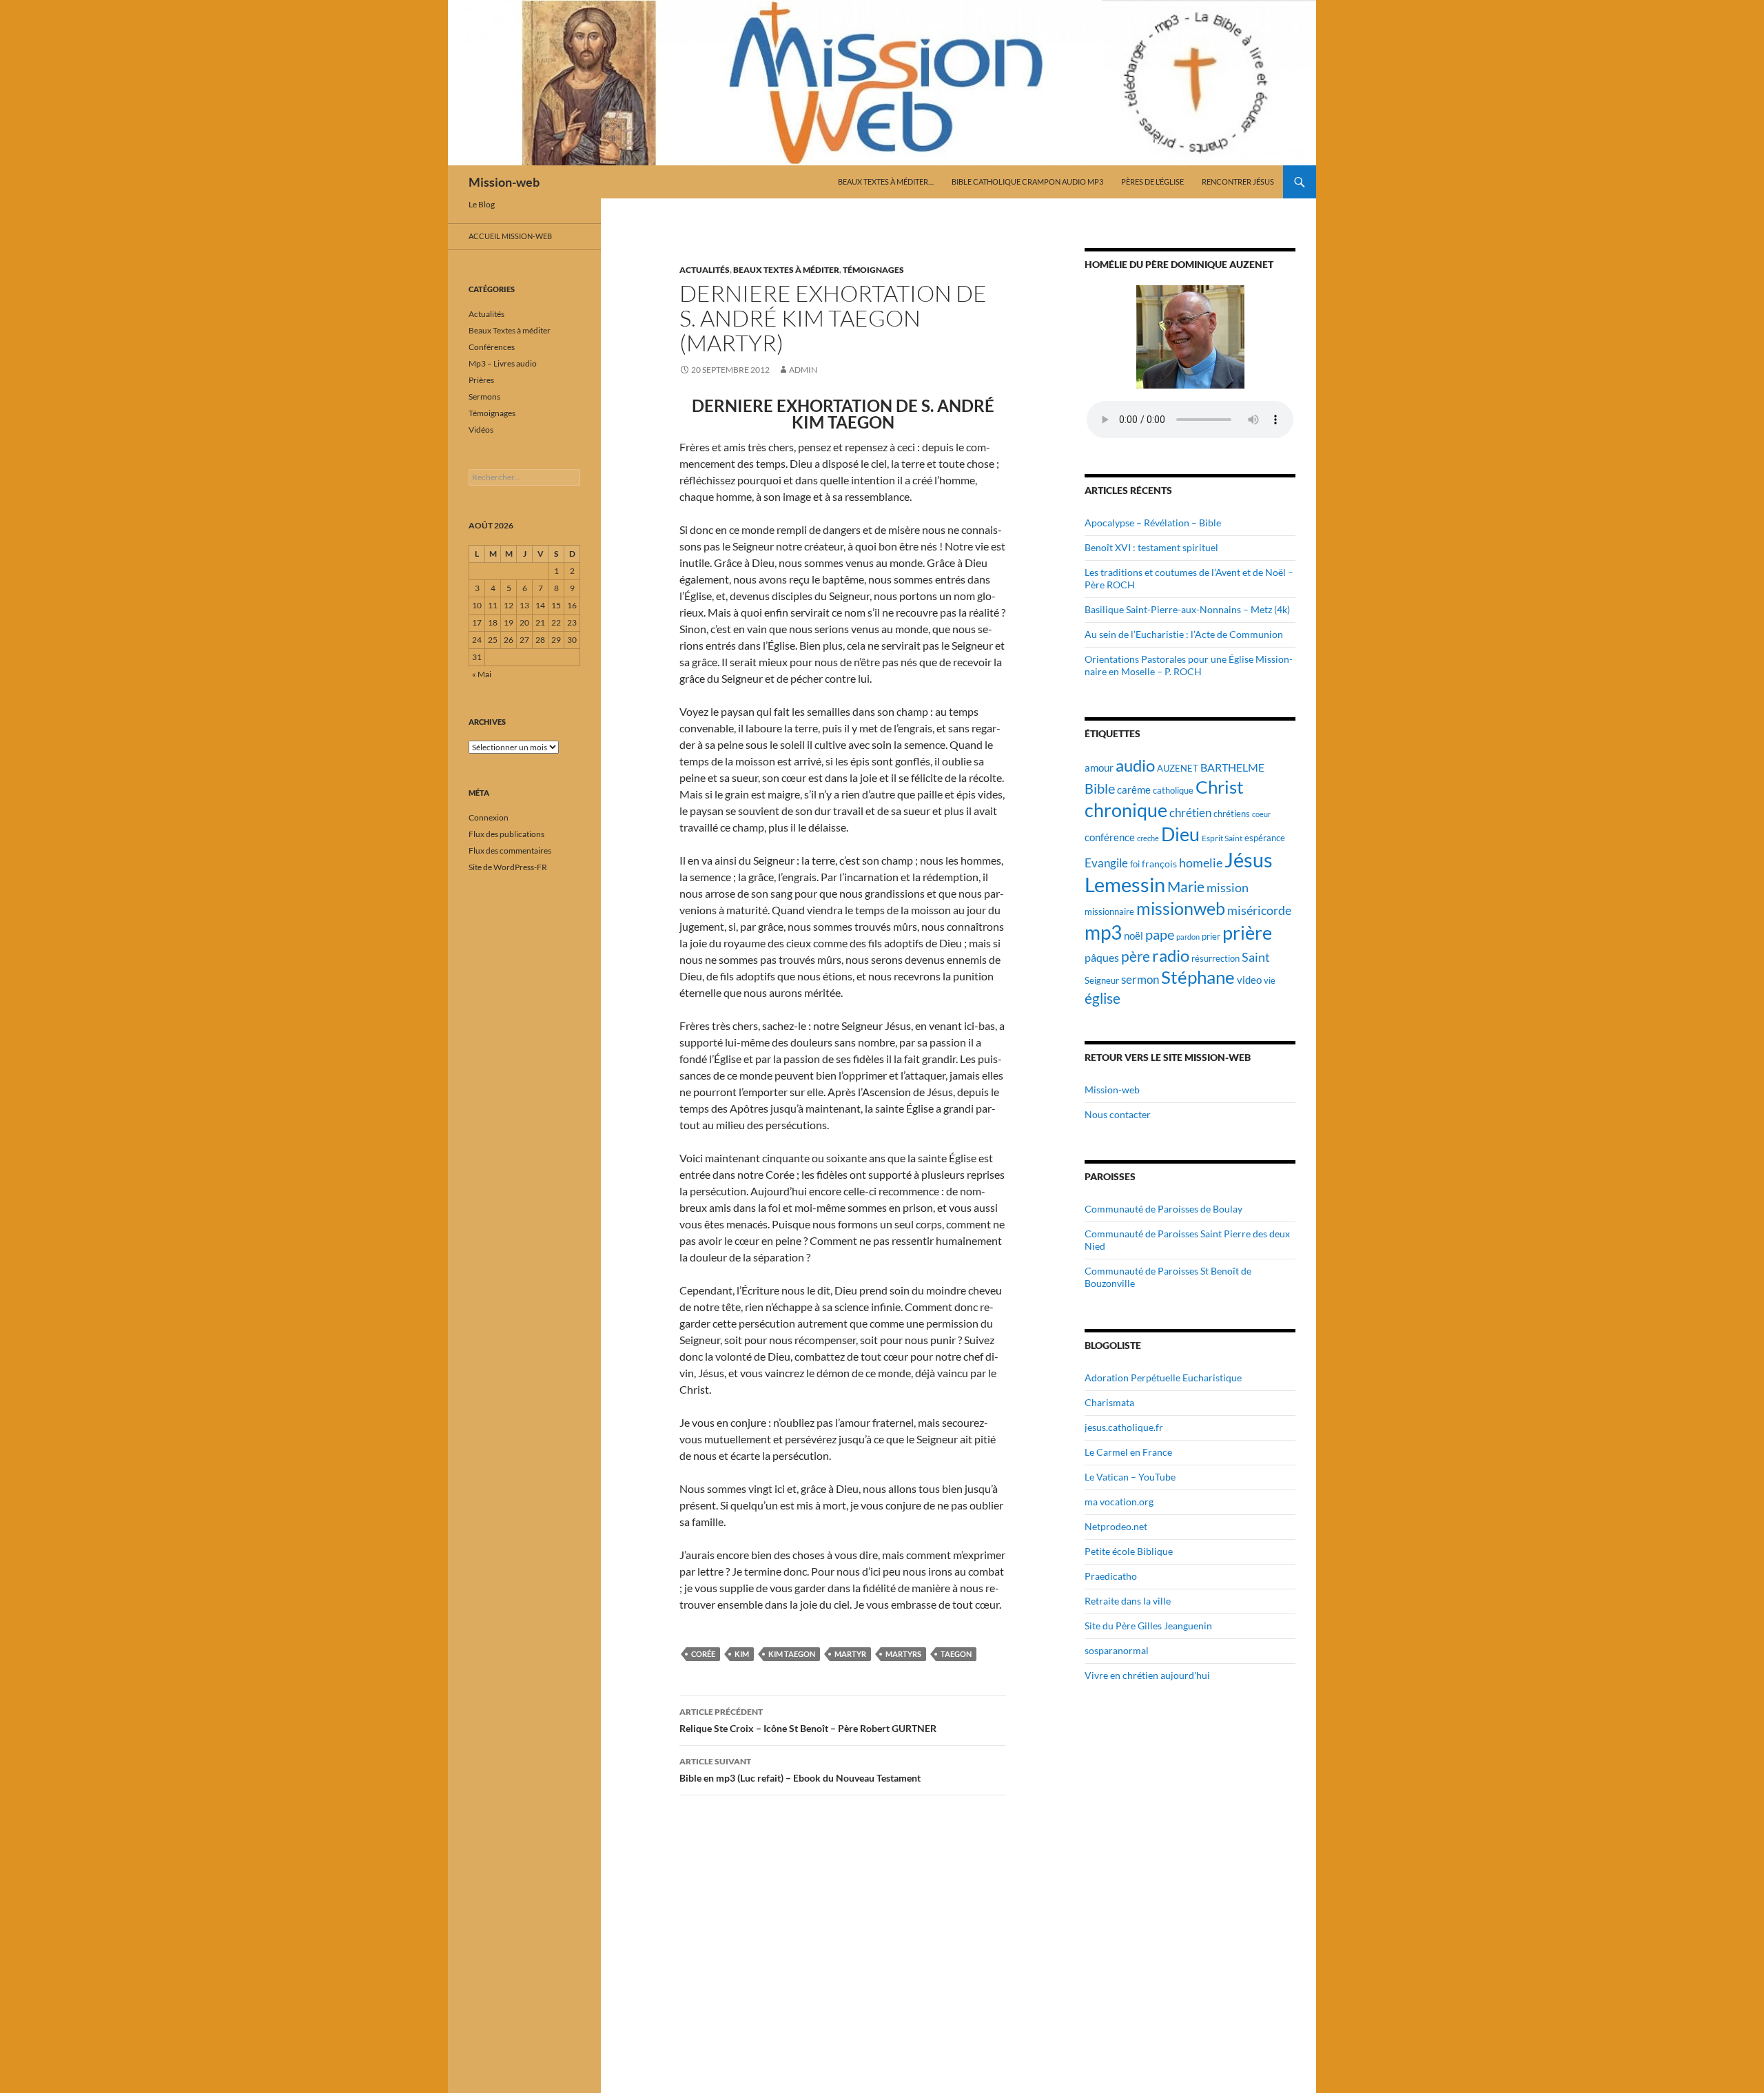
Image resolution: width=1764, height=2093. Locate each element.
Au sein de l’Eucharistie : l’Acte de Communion (1184, 634)
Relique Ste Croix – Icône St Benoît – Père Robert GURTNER (808, 1720)
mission (1228, 888)
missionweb (1181, 908)
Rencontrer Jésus (1238, 182)
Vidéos (481, 430)
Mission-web (504, 182)
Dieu (1180, 834)
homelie (1201, 863)
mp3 (1103, 932)
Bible (1100, 788)
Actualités (705, 270)
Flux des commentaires (510, 850)
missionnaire (1109, 912)
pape (1160, 935)
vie (1270, 980)
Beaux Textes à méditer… (886, 182)
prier (1211, 937)
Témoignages (873, 270)
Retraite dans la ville (1128, 1601)
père (1136, 956)
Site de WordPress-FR (508, 867)
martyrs (903, 1654)
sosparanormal (1117, 1650)
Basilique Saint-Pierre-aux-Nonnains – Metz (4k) (1187, 609)
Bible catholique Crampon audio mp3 (1027, 182)
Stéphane (1198, 977)
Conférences (492, 347)
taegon (956, 1654)
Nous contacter (1118, 1114)
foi (1135, 864)
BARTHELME (1232, 767)
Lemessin (1125, 885)
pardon (1188, 937)
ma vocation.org (1119, 1502)
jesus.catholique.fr (1124, 1427)
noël (1134, 936)
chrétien (1190, 813)
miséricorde (1259, 910)
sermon (1140, 980)
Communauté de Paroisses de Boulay (1163, 1209)
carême (1134, 790)
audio (1135, 765)
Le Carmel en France (1128, 1452)
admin (803, 370)
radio (1171, 956)
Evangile (1106, 863)
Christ (1220, 787)
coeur (1261, 814)
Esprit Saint (1222, 838)
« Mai (482, 674)
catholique (1173, 790)
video (1249, 980)
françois (1159, 864)
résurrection (1216, 958)
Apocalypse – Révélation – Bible (1153, 523)
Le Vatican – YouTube (1130, 1477)
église (1102, 998)
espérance (1265, 838)
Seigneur (1102, 981)
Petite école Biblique (1129, 1551)
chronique (1126, 810)
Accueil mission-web (510, 236)
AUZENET (1178, 768)
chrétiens (1232, 814)
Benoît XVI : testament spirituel (1151, 547)
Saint (1256, 957)
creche (1148, 838)
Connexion (489, 817)
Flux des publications (506, 834)
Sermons (484, 396)
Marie (1186, 887)
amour (1099, 767)
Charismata (1109, 1402)
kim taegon (792, 1654)
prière (1247, 932)
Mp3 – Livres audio (503, 363)
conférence (1110, 837)
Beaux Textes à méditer (786, 270)
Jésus (1249, 859)
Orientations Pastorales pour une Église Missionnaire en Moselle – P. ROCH (1189, 665)
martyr (850, 1654)
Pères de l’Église (1152, 182)
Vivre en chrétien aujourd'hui (1147, 1675)
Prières (481, 380)
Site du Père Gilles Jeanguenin (1148, 1626)
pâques (1102, 957)
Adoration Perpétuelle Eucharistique (1163, 1378)
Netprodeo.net (1116, 1526)
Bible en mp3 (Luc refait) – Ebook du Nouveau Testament (800, 1770)
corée (703, 1654)
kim (742, 1654)
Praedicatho (1111, 1576)
